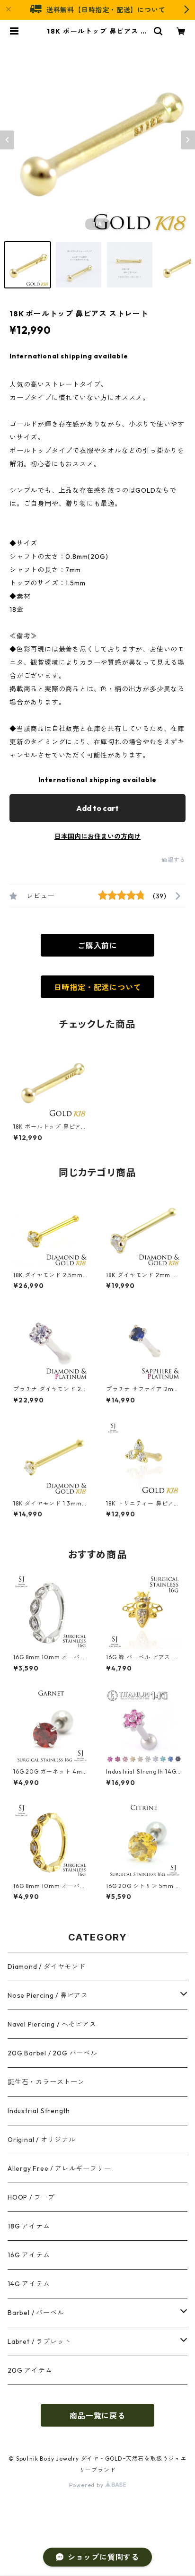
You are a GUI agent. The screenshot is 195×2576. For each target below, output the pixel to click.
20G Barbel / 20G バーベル (53, 2053)
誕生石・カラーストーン (46, 2082)
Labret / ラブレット (39, 2341)
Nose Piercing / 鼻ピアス (48, 1995)
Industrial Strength (39, 2111)
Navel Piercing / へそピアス (52, 2024)
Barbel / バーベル (36, 2313)
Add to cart (97, 808)
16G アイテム (29, 2255)
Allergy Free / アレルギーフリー (59, 2168)
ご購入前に (97, 946)
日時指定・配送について (98, 987)
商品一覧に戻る (97, 2416)
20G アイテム (30, 2370)
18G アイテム (29, 2226)
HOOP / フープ (31, 2197)
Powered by (87, 2485)
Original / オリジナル (42, 2140)
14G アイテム (29, 2284)
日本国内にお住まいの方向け (97, 836)
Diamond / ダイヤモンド (47, 1967)
